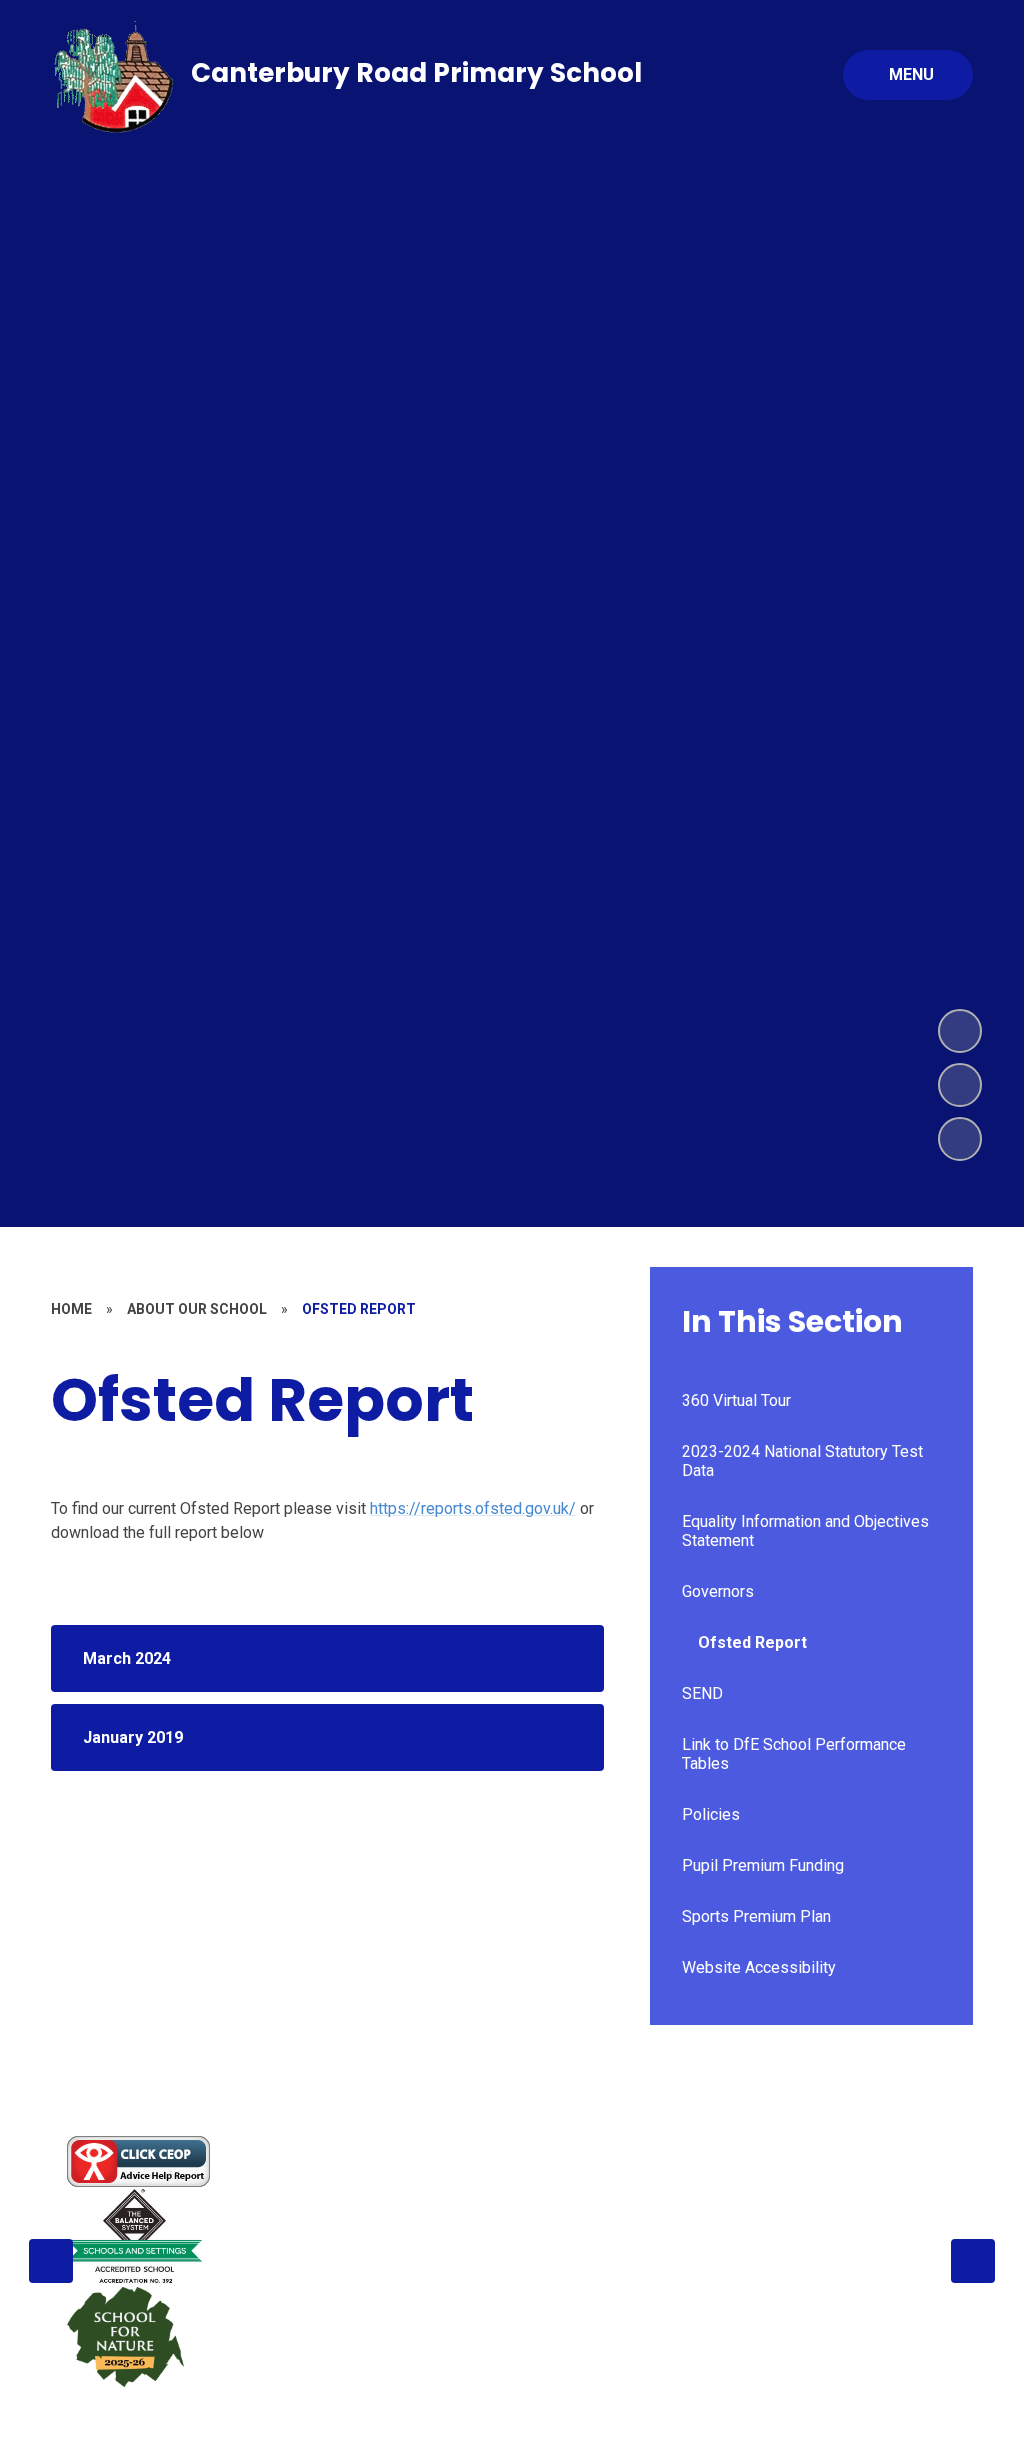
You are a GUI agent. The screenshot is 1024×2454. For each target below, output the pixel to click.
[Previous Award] (51, 2261)
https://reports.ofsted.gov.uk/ (473, 1508)
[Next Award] (973, 2261)
